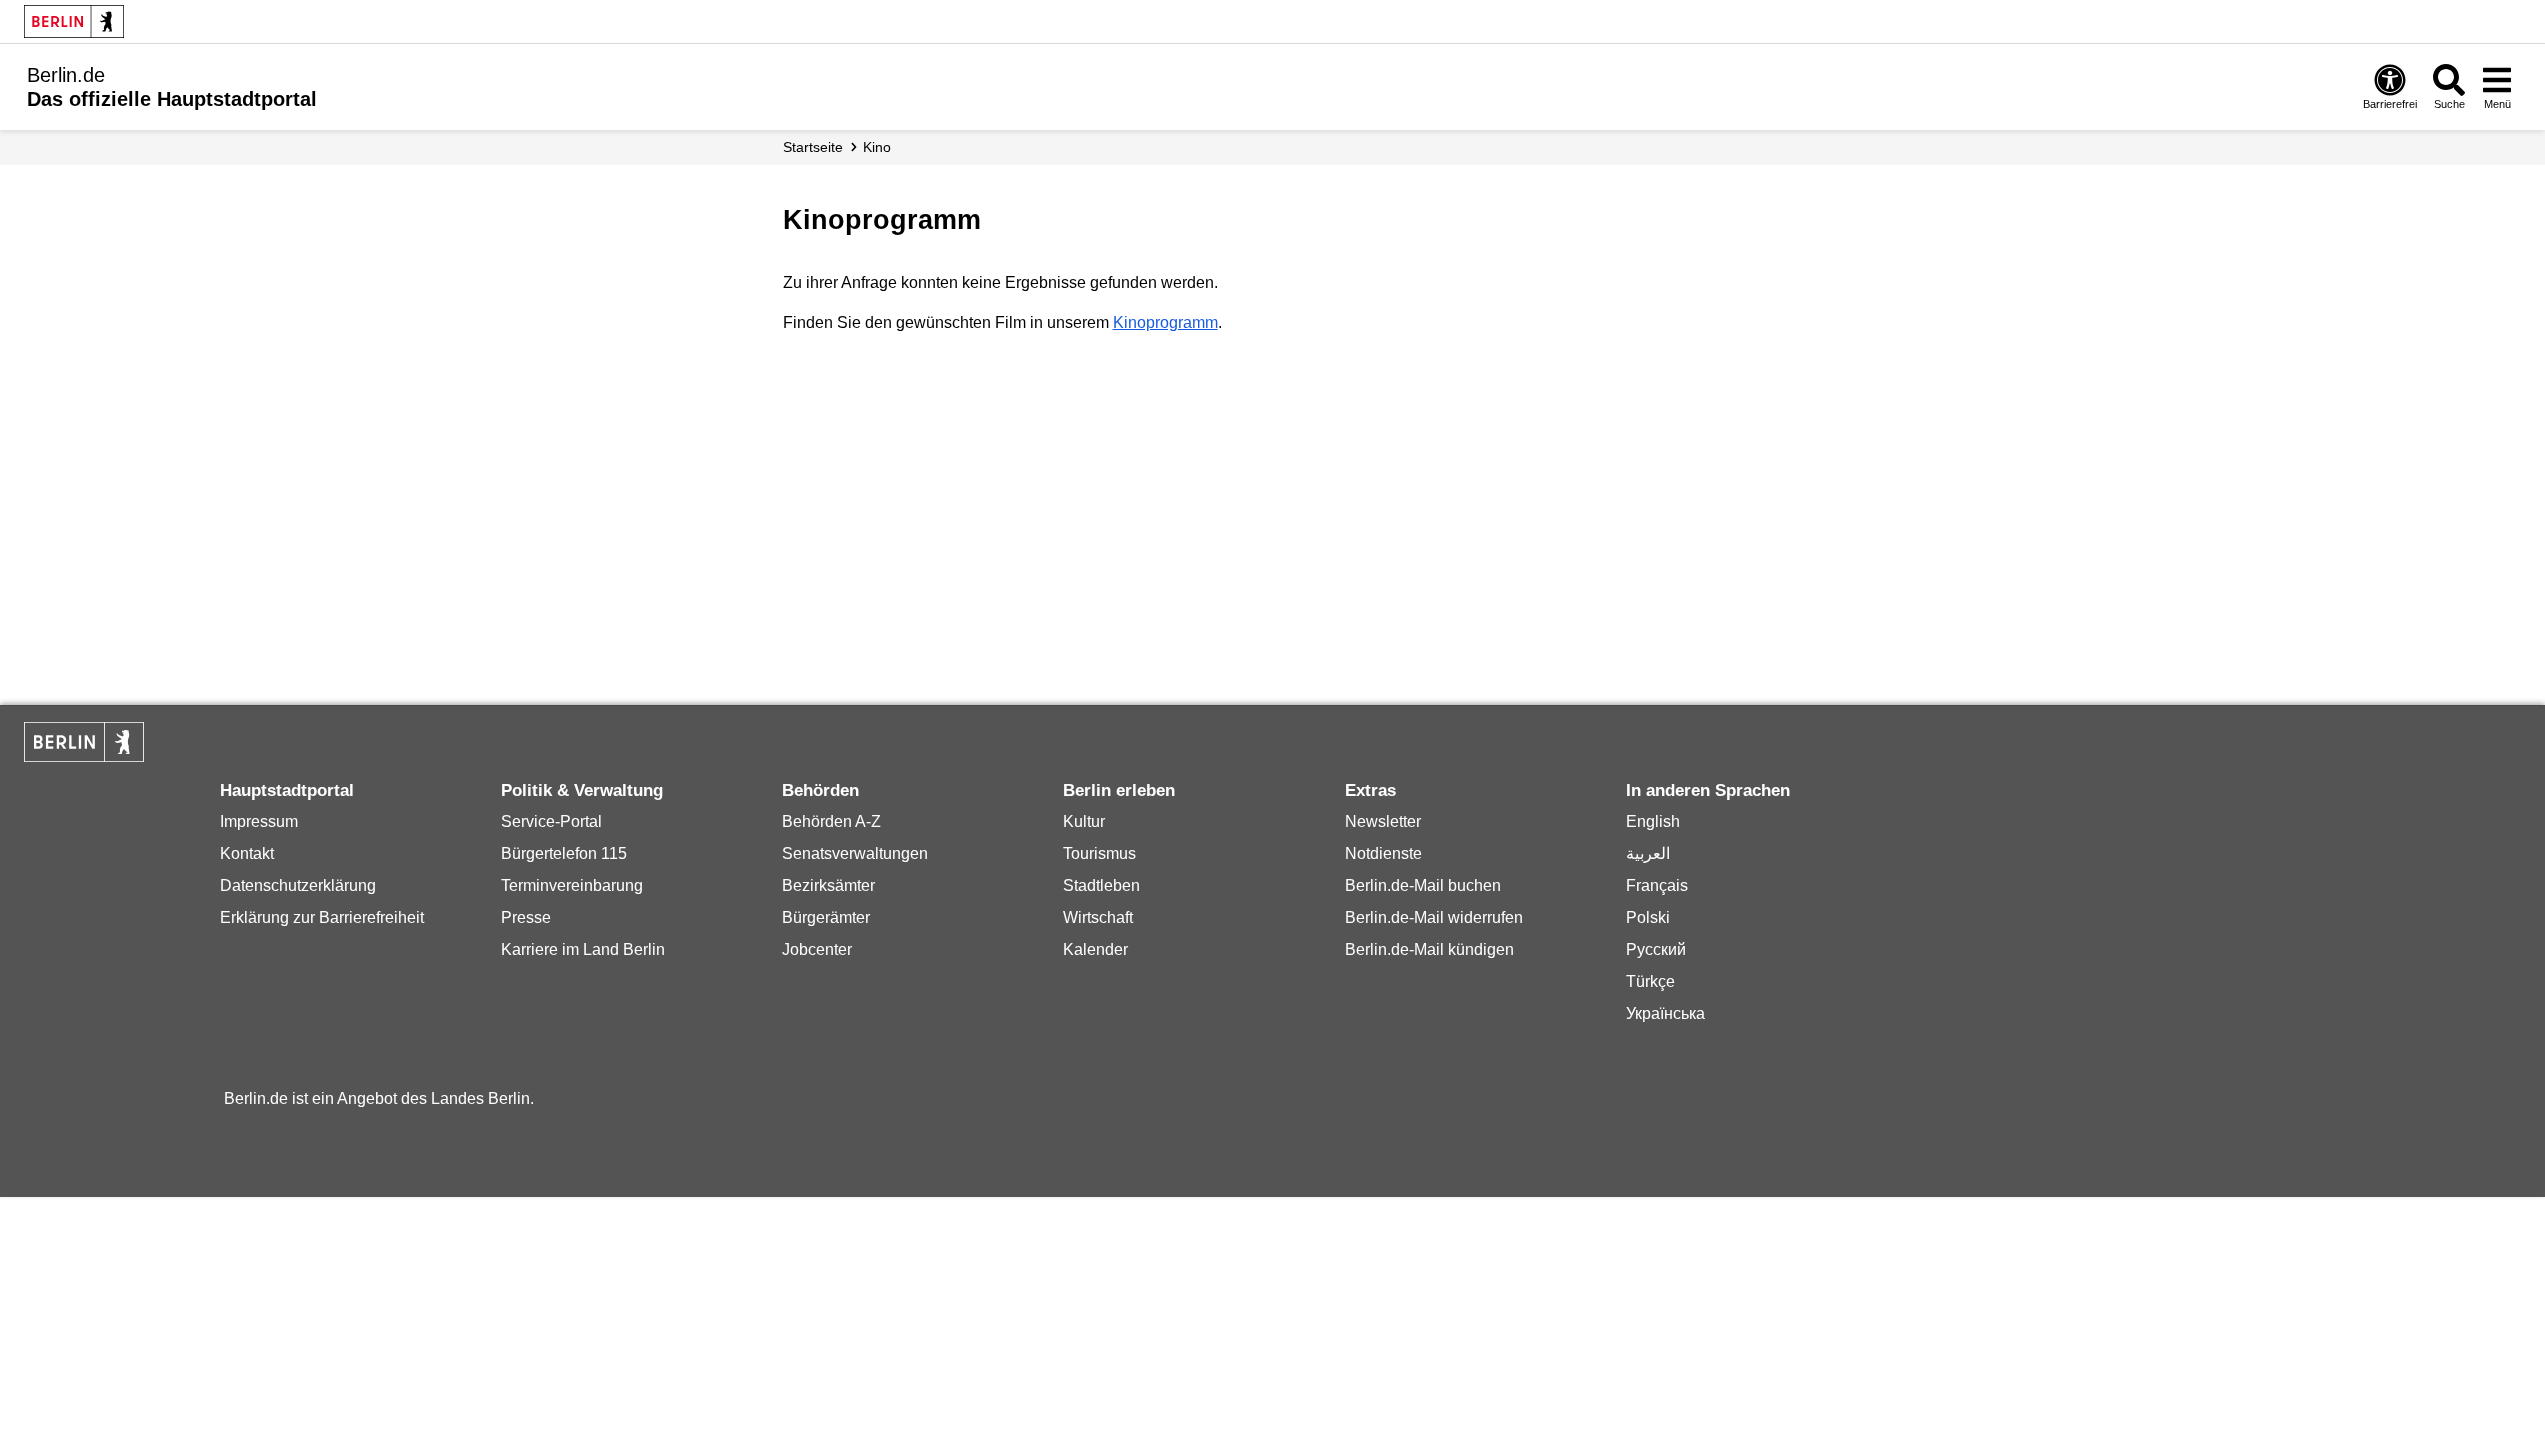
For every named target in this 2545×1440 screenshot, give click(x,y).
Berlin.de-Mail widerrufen (1434, 917)
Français (1657, 885)
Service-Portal (551, 821)
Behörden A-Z (831, 821)
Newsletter (1383, 821)
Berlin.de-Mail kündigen (1429, 949)
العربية (1648, 853)
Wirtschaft (1098, 917)
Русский (1656, 949)
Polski (1648, 917)
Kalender (1095, 949)
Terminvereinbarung (572, 885)
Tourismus (1099, 853)
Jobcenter (817, 949)
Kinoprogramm (1165, 322)
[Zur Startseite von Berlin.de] (84, 756)
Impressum (259, 821)
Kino (877, 147)
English (1653, 821)
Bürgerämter (826, 917)
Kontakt (247, 853)
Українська (1665, 1013)
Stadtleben (1101, 885)
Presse (526, 917)
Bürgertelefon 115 (564, 853)
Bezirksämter (828, 885)
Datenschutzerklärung (298, 885)
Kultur (1084, 821)
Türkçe (1650, 981)
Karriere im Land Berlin (583, 949)
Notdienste (1383, 853)
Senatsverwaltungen (855, 853)
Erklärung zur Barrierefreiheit (322, 917)
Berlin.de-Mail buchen (1423, 885)
